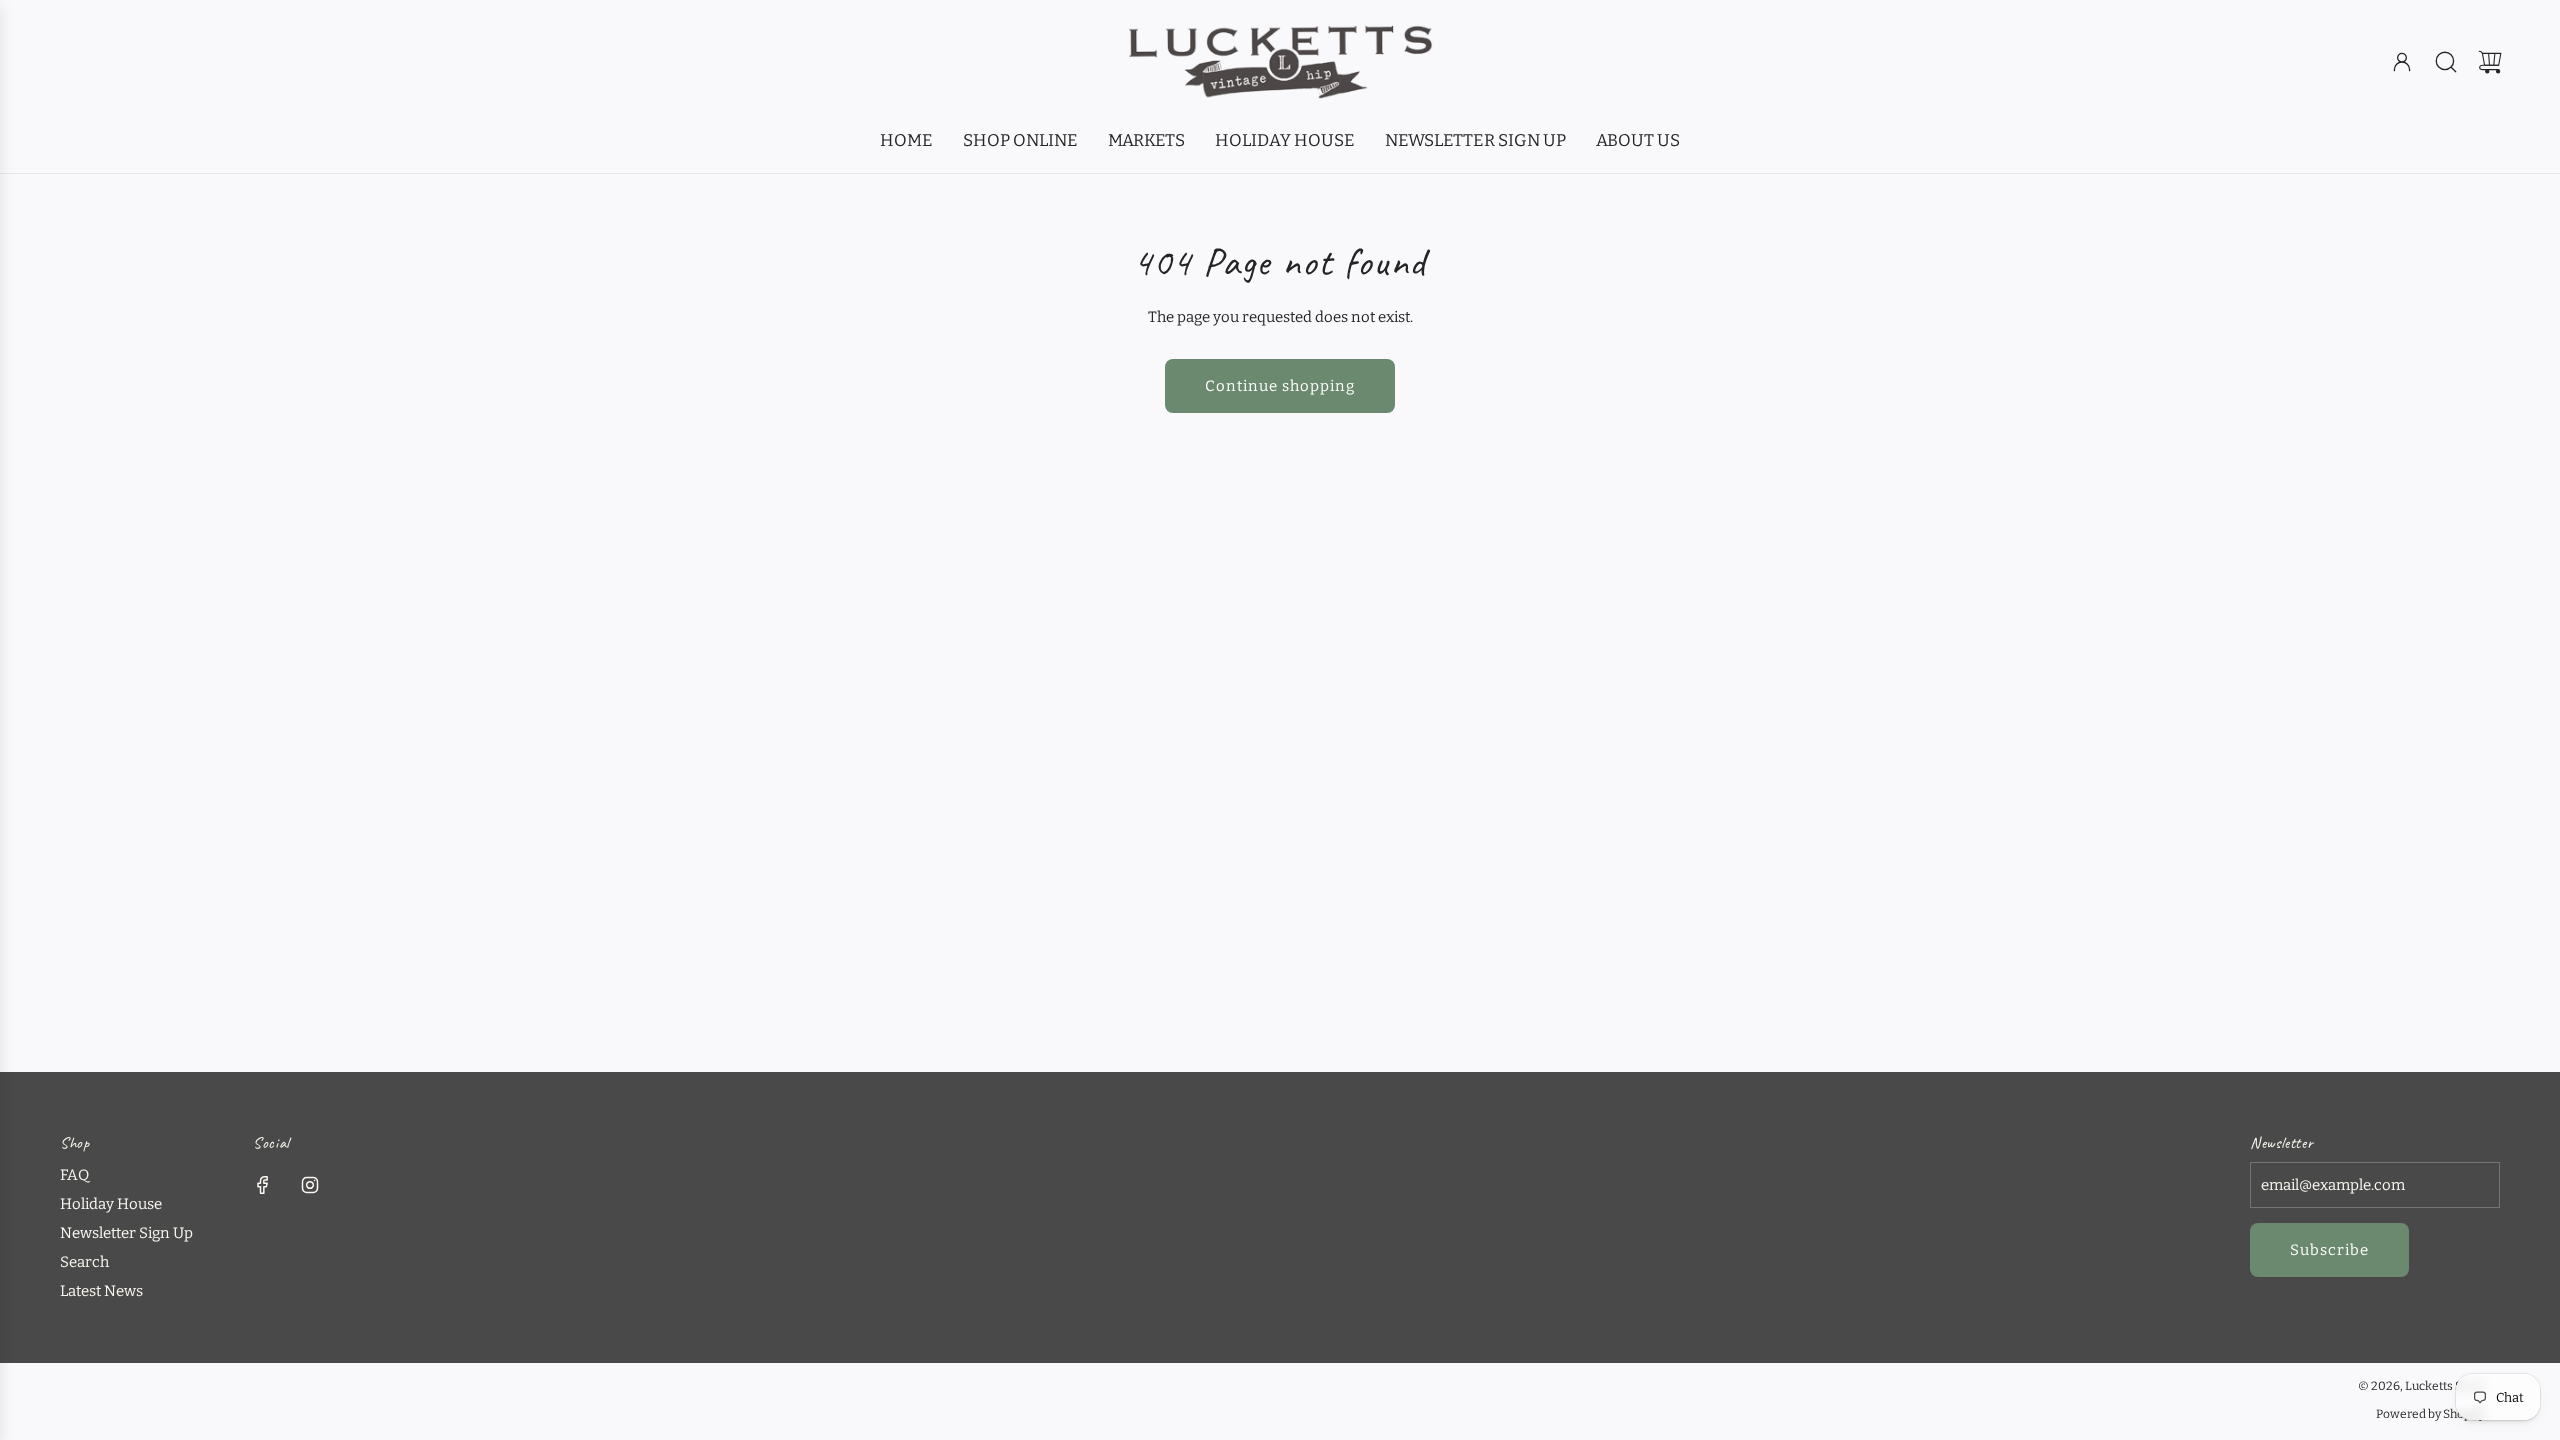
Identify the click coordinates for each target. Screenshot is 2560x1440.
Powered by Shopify (2430, 1414)
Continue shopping (1280, 386)
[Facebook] (263, 1185)
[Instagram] (310, 1185)
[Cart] (2490, 62)
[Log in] (2402, 62)
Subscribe (2329, 1250)
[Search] (2446, 62)
